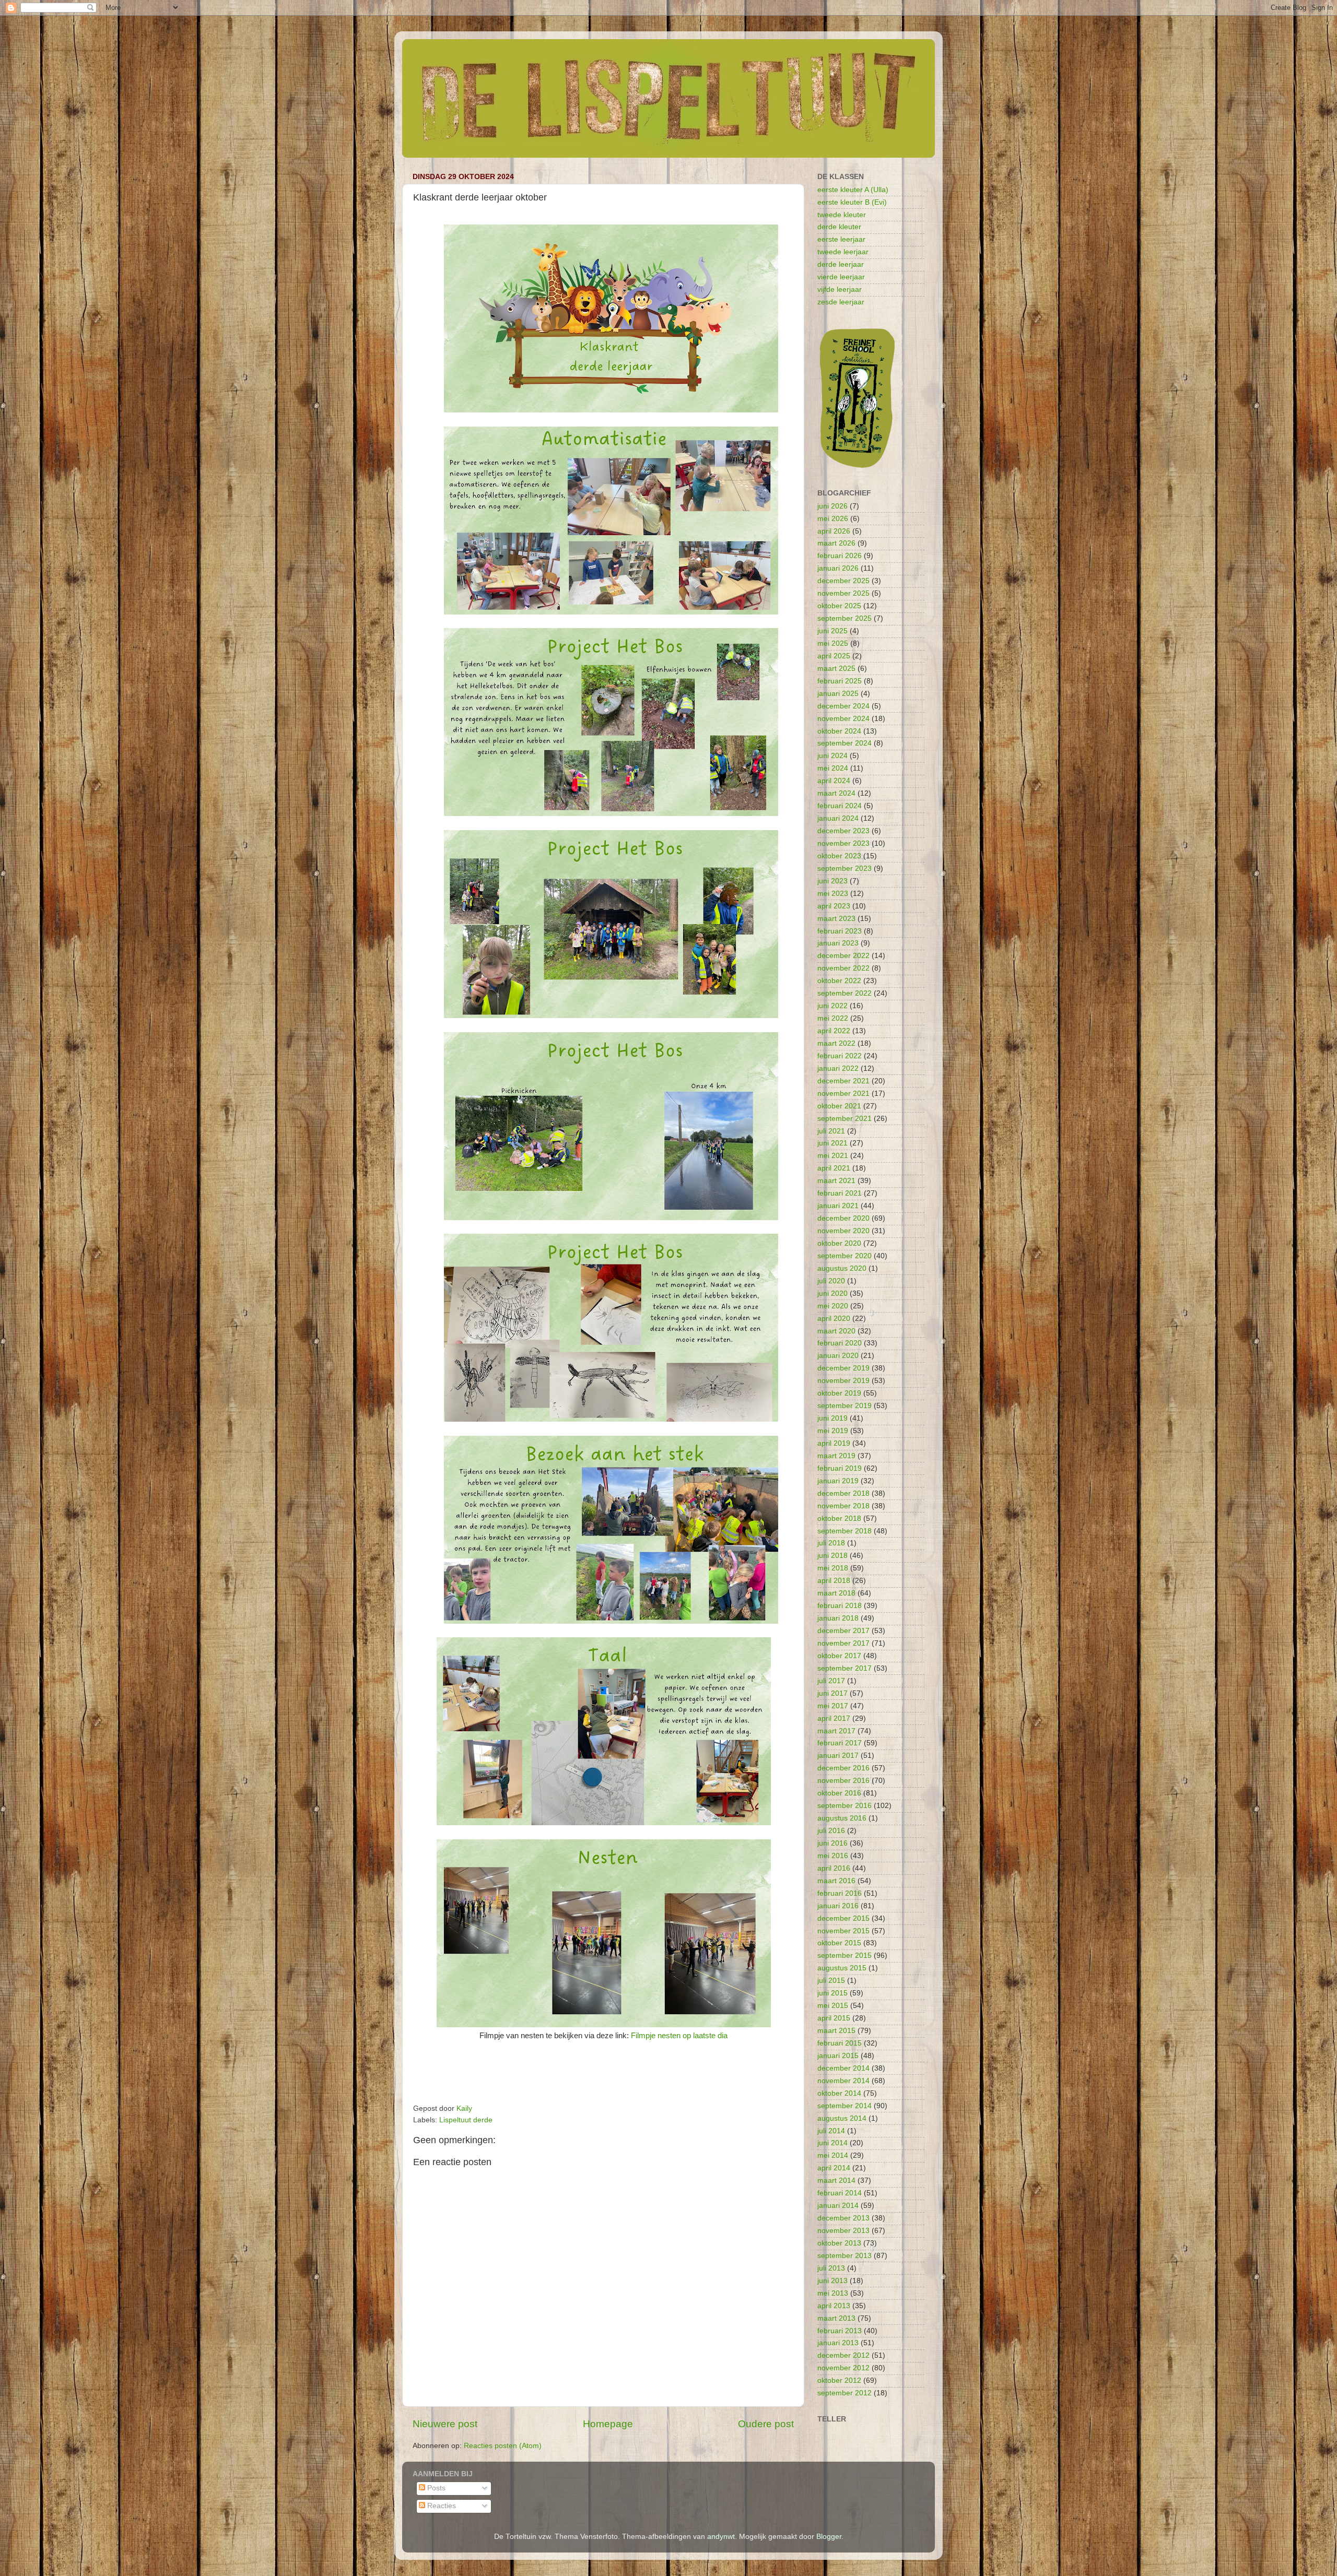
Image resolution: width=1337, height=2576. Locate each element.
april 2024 (834, 781)
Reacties (441, 2506)
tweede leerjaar (843, 252)
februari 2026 (840, 556)
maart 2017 (836, 1731)
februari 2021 (840, 1193)
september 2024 (845, 743)
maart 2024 (836, 793)
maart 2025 (836, 669)
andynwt (721, 2537)
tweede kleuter (842, 215)
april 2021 (834, 1168)
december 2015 (843, 1918)
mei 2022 (833, 1018)
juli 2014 (831, 2131)
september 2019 (845, 1406)
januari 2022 (838, 1068)
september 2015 (845, 1955)
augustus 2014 (842, 2118)
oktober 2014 (839, 2093)
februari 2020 (840, 1343)
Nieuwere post (445, 2424)
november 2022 (843, 968)
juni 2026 (832, 506)
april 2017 (834, 1718)
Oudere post (766, 2424)
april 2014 (834, 2168)
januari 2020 (838, 1356)
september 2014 (845, 2106)
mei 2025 (833, 643)
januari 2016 (838, 1906)
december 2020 (843, 1218)
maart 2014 (836, 2181)
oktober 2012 (839, 2380)
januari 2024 (838, 818)
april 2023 (834, 906)
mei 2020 (833, 1306)
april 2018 (834, 1581)
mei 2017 (833, 1706)
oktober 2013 (839, 2243)
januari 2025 (838, 694)
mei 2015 (833, 2006)
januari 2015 (838, 2056)
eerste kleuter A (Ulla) (853, 190)
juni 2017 (832, 1693)
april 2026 (834, 531)
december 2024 (843, 706)
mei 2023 (833, 894)
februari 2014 (840, 2193)
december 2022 (843, 956)
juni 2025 (832, 631)
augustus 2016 (842, 1818)
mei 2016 (833, 1856)
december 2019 (843, 1368)
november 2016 (843, 1781)
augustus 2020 (842, 1268)
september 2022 (845, 993)
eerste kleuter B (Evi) (852, 202)
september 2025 (845, 618)
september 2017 (845, 1668)
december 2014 (843, 2068)
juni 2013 (832, 2281)
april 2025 (834, 656)
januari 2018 (838, 1618)
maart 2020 (836, 1331)
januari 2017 (838, 1756)
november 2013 (843, 2231)
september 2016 (845, 1806)
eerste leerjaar (841, 239)
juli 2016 (831, 1831)
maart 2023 (836, 919)
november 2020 (843, 1231)
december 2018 (843, 1493)
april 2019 (834, 1443)
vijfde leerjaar (840, 289)
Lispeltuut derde (466, 2120)
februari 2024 (840, 806)
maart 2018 (836, 1593)
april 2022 (834, 1031)
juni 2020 (832, 1293)
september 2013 (845, 2256)
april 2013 (834, 2306)
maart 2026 (836, 543)
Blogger (829, 2537)
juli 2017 (831, 1681)
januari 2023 (838, 943)
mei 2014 (833, 2155)
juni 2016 (832, 1843)
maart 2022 (836, 1043)
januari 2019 (838, 1481)
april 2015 (834, 2018)
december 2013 (843, 2218)
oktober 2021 (839, 1106)
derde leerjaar (841, 264)
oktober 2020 (839, 1243)
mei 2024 (833, 768)
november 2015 (843, 1931)
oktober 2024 (839, 731)
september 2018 (845, 1531)
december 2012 (843, 2355)
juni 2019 (832, 1418)
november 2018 (843, 1506)
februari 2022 (840, 1056)
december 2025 (843, 581)
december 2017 (843, 1631)
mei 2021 (833, 1156)
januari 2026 (838, 568)
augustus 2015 (842, 1968)
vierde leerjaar (841, 277)
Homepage (608, 2424)
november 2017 (843, 1643)
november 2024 (843, 719)
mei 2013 (833, 2293)
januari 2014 (838, 2206)
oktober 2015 (839, 1943)
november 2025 (843, 593)
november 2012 (843, 2368)
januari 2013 (838, 2343)
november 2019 (843, 1381)
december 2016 (843, 1768)
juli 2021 (831, 1131)
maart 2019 (836, 1456)
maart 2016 (836, 1881)
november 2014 (843, 2081)
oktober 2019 (839, 1393)
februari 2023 (840, 931)
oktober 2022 (839, 981)
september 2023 (845, 868)
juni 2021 (832, 1143)
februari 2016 (840, 1893)
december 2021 (843, 1081)
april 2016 (834, 1868)
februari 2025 (840, 681)
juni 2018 (832, 1556)
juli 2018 (831, 1543)
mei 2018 (833, 1568)
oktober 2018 (839, 1519)
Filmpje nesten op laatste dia (679, 2036)
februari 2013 (840, 2331)
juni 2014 (832, 2143)
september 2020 (845, 1256)
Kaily (464, 2108)
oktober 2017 (839, 1656)
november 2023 (843, 843)
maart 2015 (836, 2031)
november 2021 (843, 1094)
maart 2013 (836, 2318)
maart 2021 (836, 1181)
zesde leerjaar (841, 302)
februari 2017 (840, 1743)
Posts (435, 2488)
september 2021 (845, 1119)
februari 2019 (840, 1468)
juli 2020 (831, 1281)
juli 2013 (831, 2268)
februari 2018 (840, 1606)
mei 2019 (833, 1431)
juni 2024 (832, 756)
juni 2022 (832, 1006)
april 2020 (834, 1319)
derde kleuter (839, 227)
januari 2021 (838, 1206)
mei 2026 (833, 519)
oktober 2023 (839, 856)
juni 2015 (832, 1993)
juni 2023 (832, 881)
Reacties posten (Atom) (503, 2446)
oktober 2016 (839, 1793)
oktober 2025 (839, 606)
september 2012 (845, 2393)
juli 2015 (831, 1981)
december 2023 (843, 831)
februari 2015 (840, 2043)
